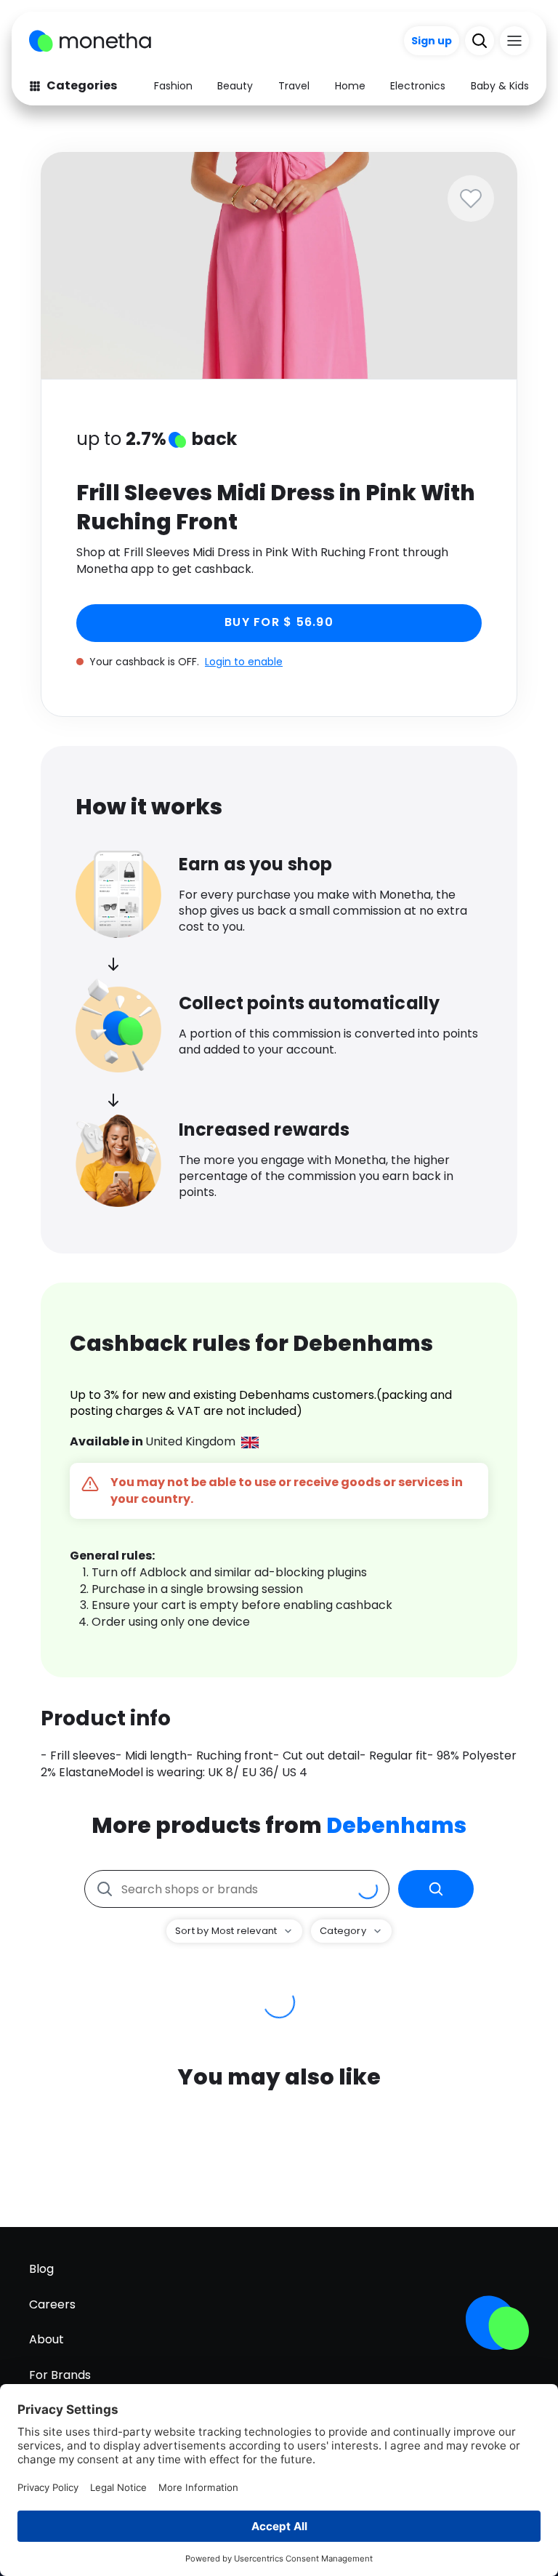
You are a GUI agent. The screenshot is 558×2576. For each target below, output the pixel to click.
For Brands (60, 2375)
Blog (41, 2269)
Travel (294, 86)
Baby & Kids (500, 86)
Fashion (173, 86)
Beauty (235, 86)
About (46, 2339)
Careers (52, 2304)
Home (350, 86)
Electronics (418, 86)
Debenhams (396, 1825)
